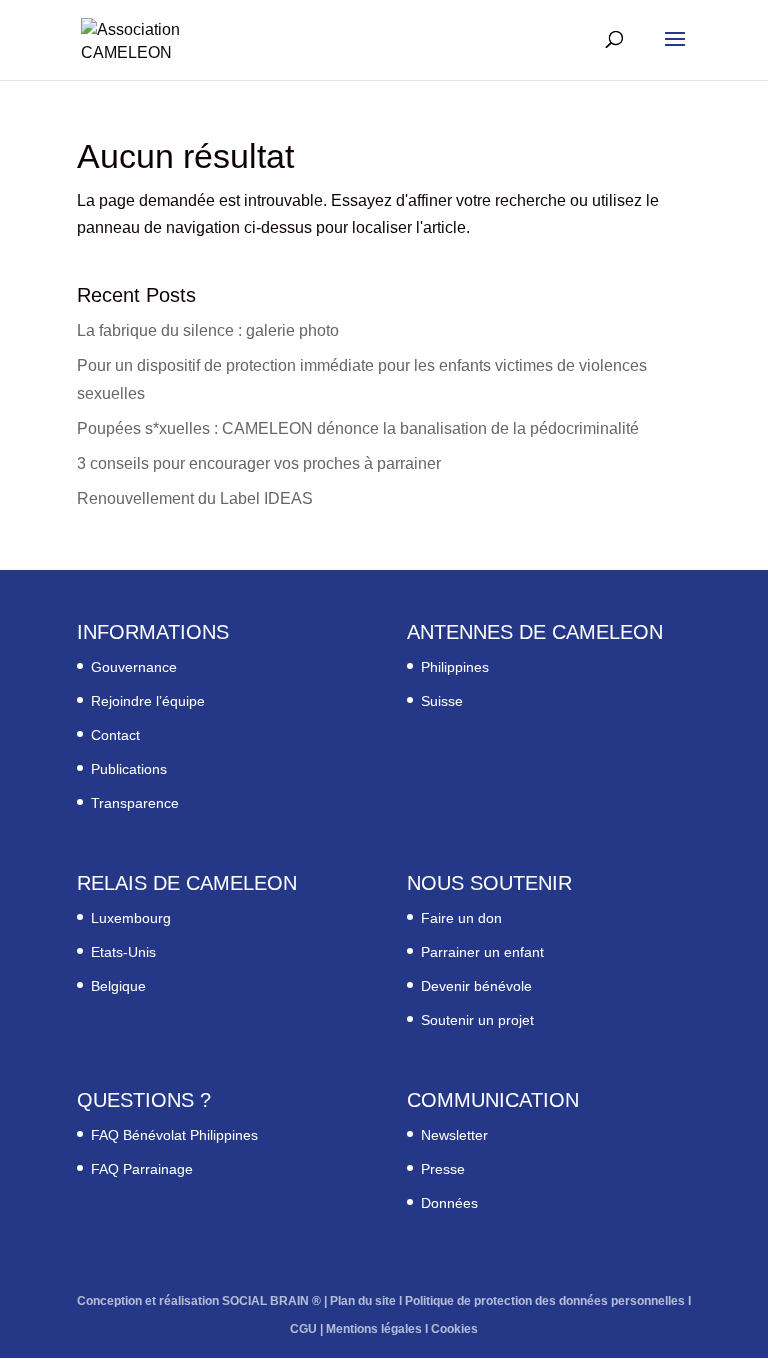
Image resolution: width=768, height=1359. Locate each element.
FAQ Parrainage (142, 1169)
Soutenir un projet (477, 1020)
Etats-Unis (123, 952)
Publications (129, 769)
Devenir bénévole (476, 986)
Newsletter (454, 1135)
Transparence (135, 803)
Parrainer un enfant (482, 952)
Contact (115, 735)
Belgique (118, 986)
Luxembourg (131, 918)
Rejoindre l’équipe (148, 701)
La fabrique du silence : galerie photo (208, 330)
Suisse (442, 701)
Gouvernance (134, 667)
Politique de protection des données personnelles (545, 1301)
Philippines (455, 667)
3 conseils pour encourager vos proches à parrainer (259, 463)
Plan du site (363, 1301)
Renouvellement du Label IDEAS (195, 498)
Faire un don (461, 918)
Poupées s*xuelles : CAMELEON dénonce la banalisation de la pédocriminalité (358, 428)
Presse (443, 1169)
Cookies (454, 1329)
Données (449, 1203)
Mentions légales (374, 1329)
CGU (303, 1329)
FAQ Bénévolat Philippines (174, 1135)
